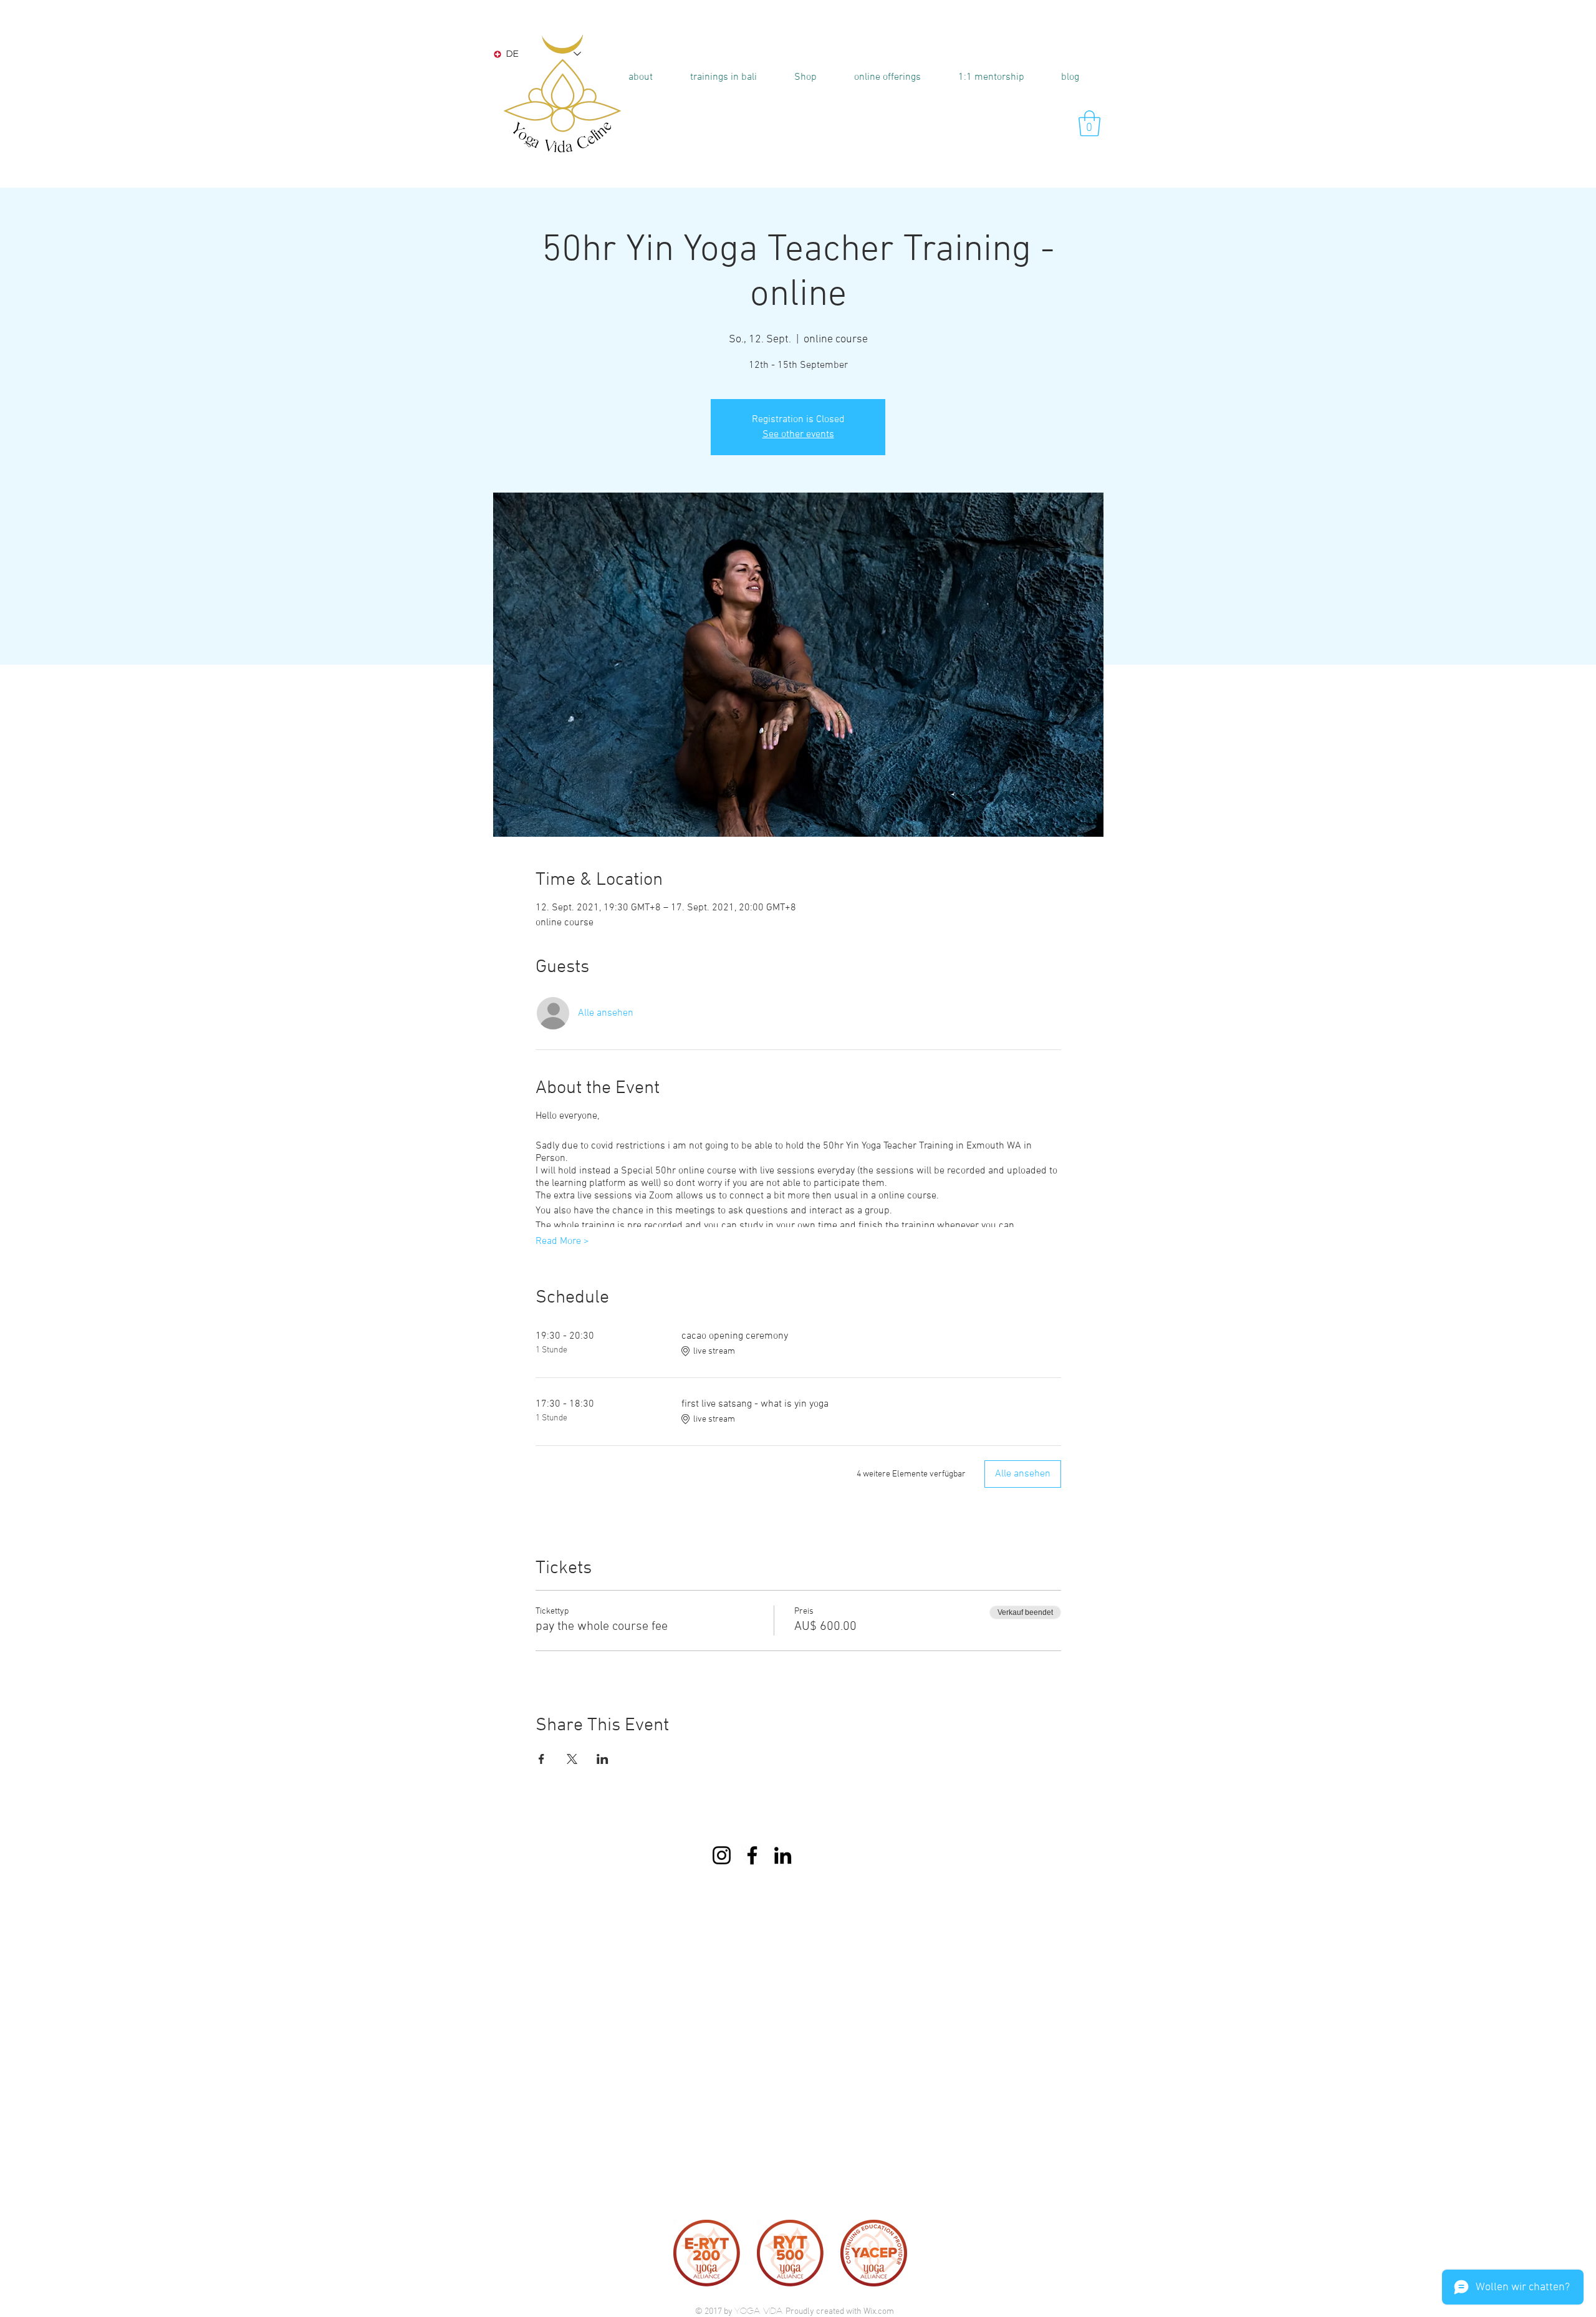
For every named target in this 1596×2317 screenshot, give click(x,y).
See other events (798, 435)
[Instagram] (722, 1855)
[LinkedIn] (783, 1855)
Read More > (562, 1241)
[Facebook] (752, 1855)
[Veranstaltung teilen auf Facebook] (541, 1759)
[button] (723, 77)
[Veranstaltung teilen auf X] (572, 1759)
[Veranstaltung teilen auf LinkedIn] (603, 1759)
